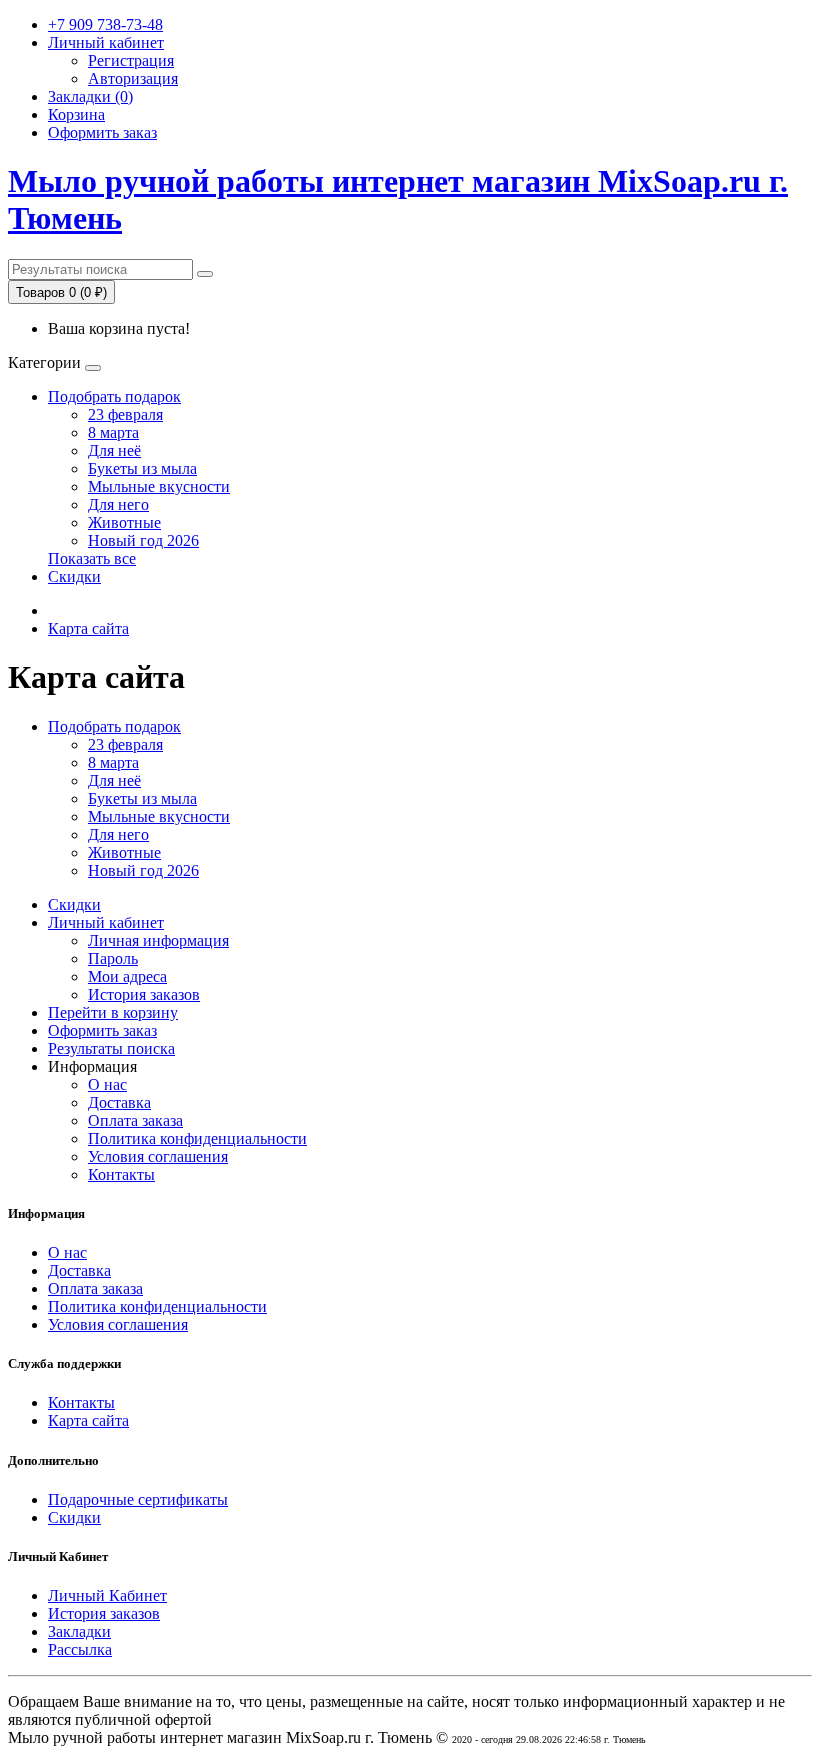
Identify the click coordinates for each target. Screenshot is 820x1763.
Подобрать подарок (114, 396)
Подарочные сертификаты (138, 1499)
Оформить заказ (102, 1030)
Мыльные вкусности (159, 486)
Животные (124, 522)
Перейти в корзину (113, 1012)
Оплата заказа (135, 1120)
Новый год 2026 (143, 540)
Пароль (113, 958)
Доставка (119, 1102)
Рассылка (80, 1649)
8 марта (113, 432)
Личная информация (158, 940)
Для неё (114, 450)
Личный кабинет (106, 922)
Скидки (74, 576)
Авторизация (133, 78)
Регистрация (131, 60)
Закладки (79, 1631)
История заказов (144, 994)
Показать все (92, 558)
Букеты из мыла (142, 468)
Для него (118, 504)
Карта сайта (88, 628)
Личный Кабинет (107, 1595)
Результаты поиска (111, 1048)
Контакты (121, 1174)
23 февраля (125, 414)
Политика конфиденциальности (197, 1138)
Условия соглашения (158, 1156)
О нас (107, 1084)
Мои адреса (127, 976)
